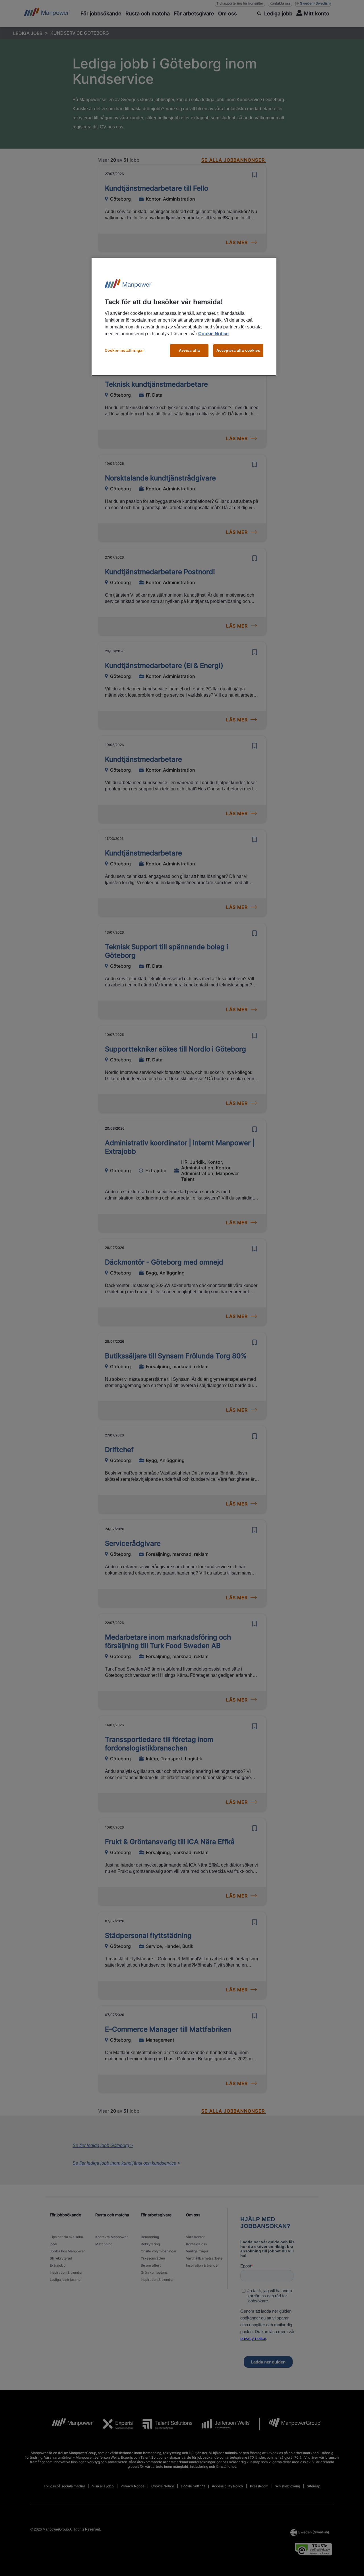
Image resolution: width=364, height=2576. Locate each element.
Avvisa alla (189, 350)
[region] (184, 317)
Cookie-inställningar (124, 350)
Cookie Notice (213, 334)
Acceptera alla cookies (238, 350)
